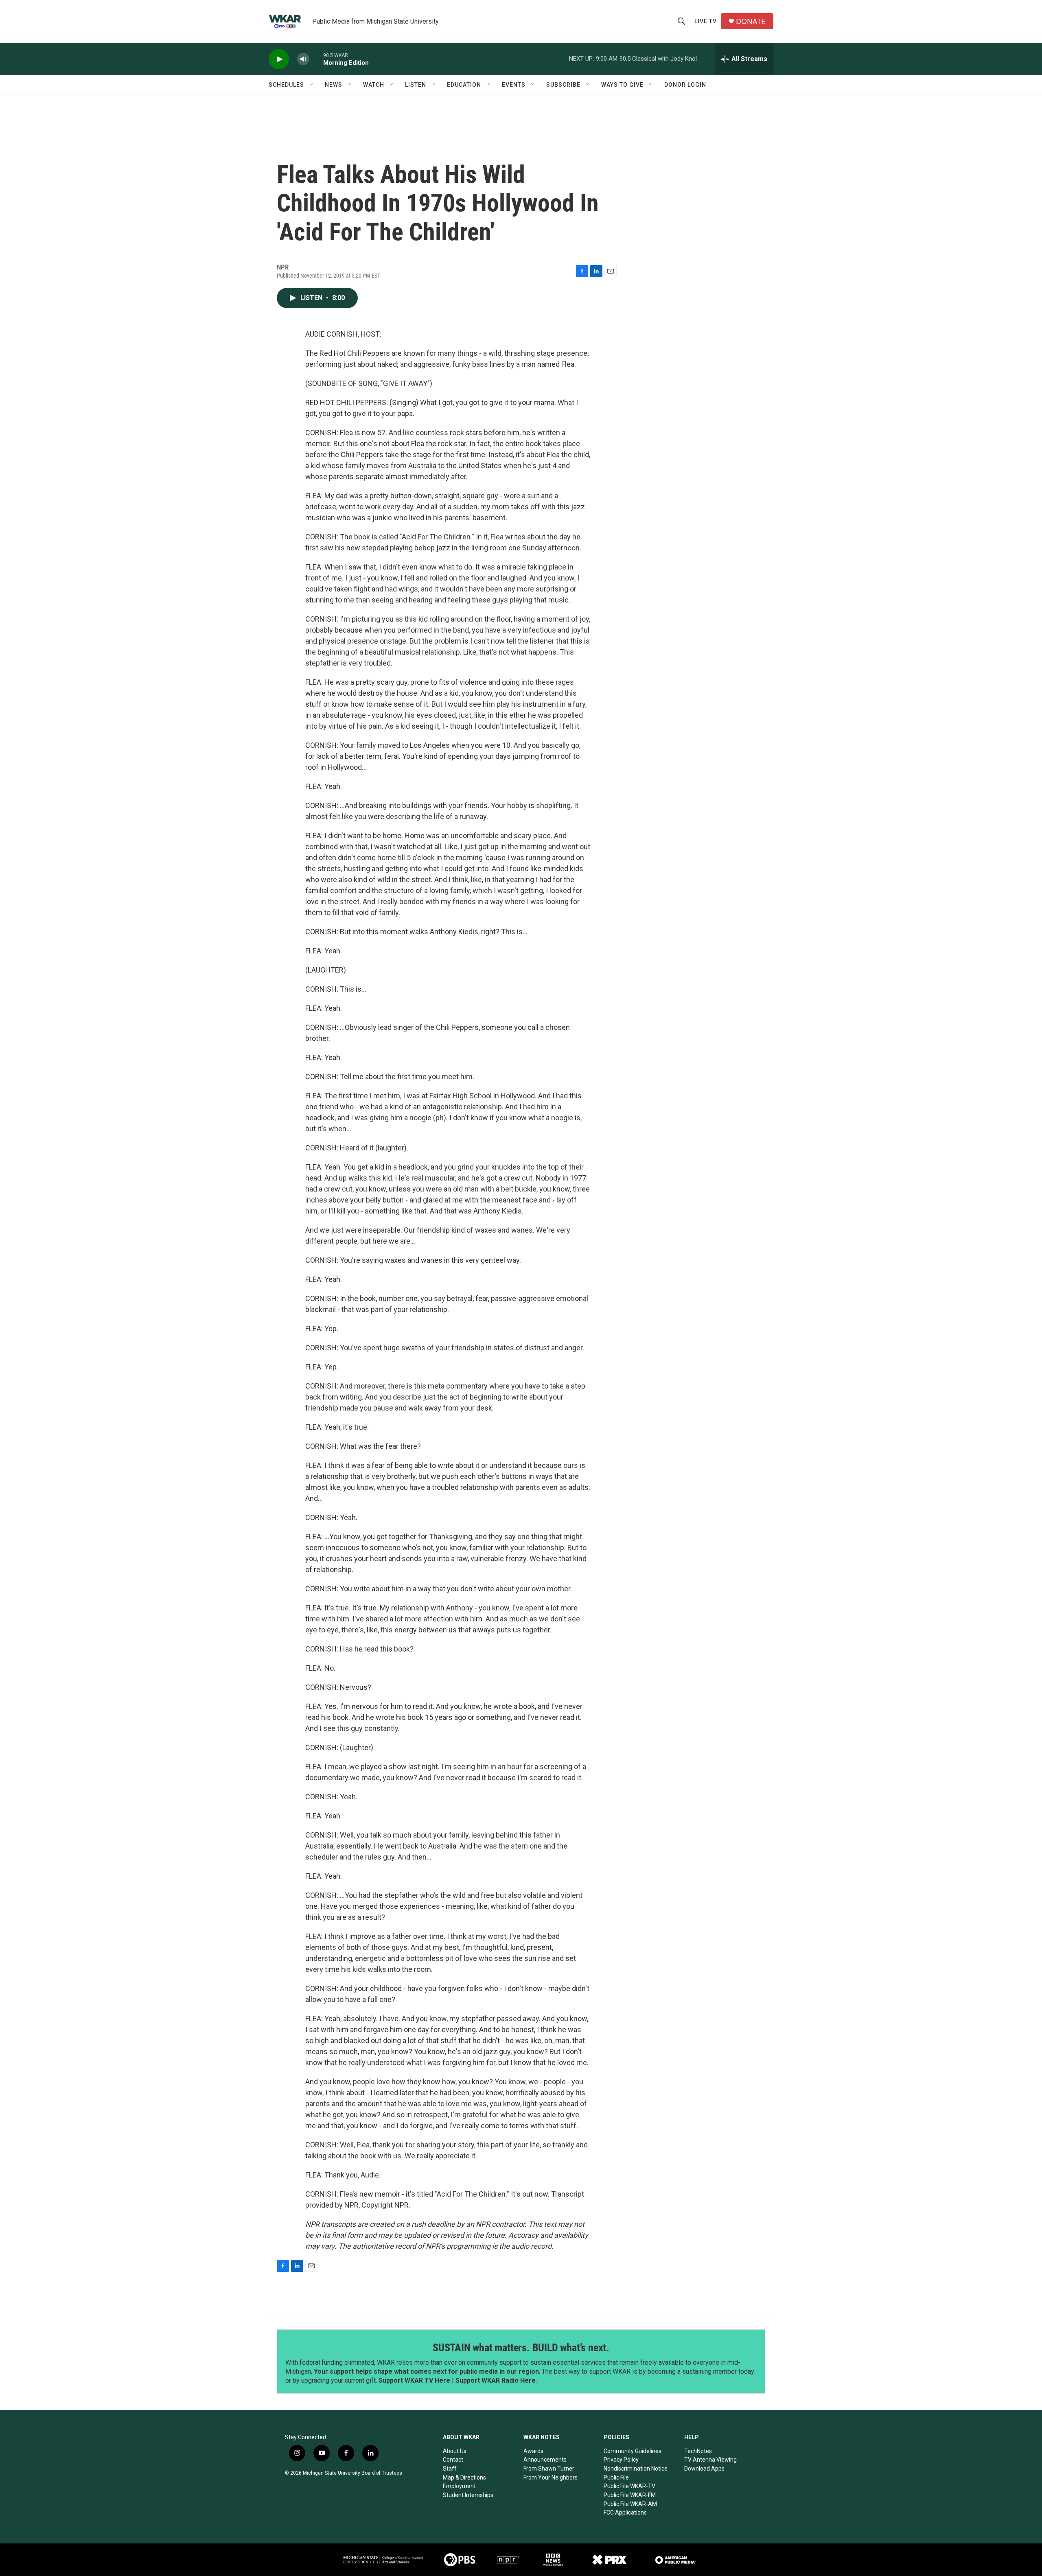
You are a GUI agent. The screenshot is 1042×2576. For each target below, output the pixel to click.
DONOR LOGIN (685, 85)
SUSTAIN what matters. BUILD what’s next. (521, 2348)
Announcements (545, 2460)
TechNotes (698, 2451)
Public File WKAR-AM (630, 2504)
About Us (455, 2451)
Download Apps (704, 2469)
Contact (453, 2460)
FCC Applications (625, 2512)
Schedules (286, 85)
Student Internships (468, 2495)
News (334, 85)
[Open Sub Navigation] (312, 85)
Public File (616, 2477)
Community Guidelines (633, 2451)
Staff (450, 2469)
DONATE (751, 21)
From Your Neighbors (551, 2477)
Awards (533, 2451)
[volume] (303, 59)
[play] (279, 59)
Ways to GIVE (622, 85)
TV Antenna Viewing (710, 2460)
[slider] (316, 59)
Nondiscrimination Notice (636, 2469)
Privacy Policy (621, 2460)
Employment (459, 2486)
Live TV (706, 21)
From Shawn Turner (549, 2469)
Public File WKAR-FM (630, 2495)
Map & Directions (464, 2477)
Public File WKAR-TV (629, 2486)
